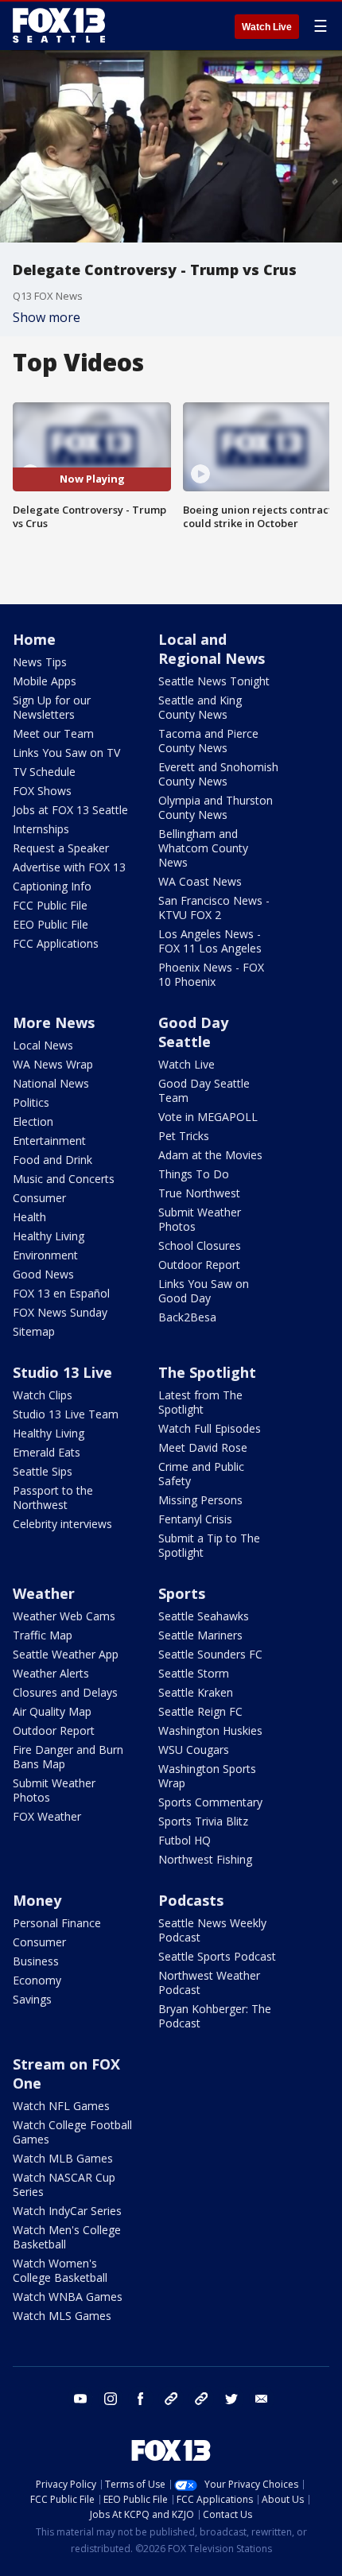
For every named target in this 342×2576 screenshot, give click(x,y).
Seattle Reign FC (200, 1711)
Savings (32, 1999)
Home (34, 639)
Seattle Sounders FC (210, 1654)
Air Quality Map (52, 1711)
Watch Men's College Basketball (67, 2237)
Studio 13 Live (62, 1372)
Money (37, 1900)
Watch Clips (43, 1395)
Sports (182, 1593)
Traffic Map (43, 1635)
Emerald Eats (47, 1452)
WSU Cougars (194, 1750)
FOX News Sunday (60, 1312)
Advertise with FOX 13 (69, 867)
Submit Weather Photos (200, 1219)
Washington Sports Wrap (207, 1776)
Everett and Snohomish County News (218, 774)
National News (51, 1083)
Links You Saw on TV (66, 753)
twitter (231, 2399)
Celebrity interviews (62, 1524)
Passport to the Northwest (53, 1497)
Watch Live (267, 27)
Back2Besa (187, 1317)
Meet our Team (53, 733)
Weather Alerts (51, 1673)
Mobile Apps (45, 681)
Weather (44, 1593)
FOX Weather (47, 1816)
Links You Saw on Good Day (204, 1291)
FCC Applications (56, 943)
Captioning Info (52, 886)
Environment (45, 1255)
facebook (141, 2399)
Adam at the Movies (210, 1155)
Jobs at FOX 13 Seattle (70, 810)
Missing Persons (200, 1500)
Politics (31, 1102)
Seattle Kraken (196, 1692)
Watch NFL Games (61, 2106)
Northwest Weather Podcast (209, 1982)
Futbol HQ (185, 1840)
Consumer (39, 1198)
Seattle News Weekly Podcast (212, 1930)
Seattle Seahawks (204, 1616)
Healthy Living (49, 1236)
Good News (43, 1274)
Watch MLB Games (63, 2158)
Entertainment (49, 1141)
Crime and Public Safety (201, 1474)
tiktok (171, 2399)
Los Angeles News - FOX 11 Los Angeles (210, 941)
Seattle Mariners (200, 1635)
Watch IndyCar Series (67, 2211)
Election (33, 1121)
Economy (37, 1980)
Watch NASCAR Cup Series (64, 2184)
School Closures (200, 1245)
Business (36, 1961)
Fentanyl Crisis (195, 1519)
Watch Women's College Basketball (60, 2270)
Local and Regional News (212, 649)
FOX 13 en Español (61, 1293)
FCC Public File (50, 905)
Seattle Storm (194, 1673)
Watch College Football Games (72, 2132)
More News (54, 1022)
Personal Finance (57, 1923)
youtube (80, 2399)
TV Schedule (44, 772)
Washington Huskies (210, 1730)
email (262, 2399)
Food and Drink (52, 1160)
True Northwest (199, 1193)
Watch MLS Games (62, 2316)
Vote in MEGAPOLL (208, 1117)
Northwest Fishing (205, 1859)
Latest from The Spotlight (200, 1402)
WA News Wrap (53, 1064)
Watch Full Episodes (210, 1428)
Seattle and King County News (200, 707)
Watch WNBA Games (68, 2297)
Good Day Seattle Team (204, 1090)
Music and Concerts (64, 1179)
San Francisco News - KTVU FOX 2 (214, 908)
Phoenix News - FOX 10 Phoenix (211, 974)
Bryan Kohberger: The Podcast (215, 2016)
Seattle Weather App (66, 1654)
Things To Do (194, 1174)
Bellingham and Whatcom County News (203, 848)
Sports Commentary (210, 1802)
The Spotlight (207, 1372)
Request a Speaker (61, 848)
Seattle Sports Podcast (217, 1956)
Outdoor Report (199, 1265)
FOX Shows (42, 791)
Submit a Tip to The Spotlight (209, 1545)
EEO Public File (51, 924)
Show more (47, 317)
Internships (41, 829)
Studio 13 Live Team (66, 1414)
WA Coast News (200, 881)
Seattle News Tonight (214, 681)
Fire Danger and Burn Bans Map (68, 1757)
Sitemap (34, 1331)
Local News (43, 1045)
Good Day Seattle (193, 1032)
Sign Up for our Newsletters (52, 707)
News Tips (40, 662)
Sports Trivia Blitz (203, 1821)
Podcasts (191, 1900)
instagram (111, 2399)
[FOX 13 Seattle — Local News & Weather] (59, 25)
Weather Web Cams (64, 1616)
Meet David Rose (203, 1447)
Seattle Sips (43, 1471)
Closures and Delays (65, 1692)
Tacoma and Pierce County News (208, 741)
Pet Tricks (184, 1136)
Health (29, 1217)
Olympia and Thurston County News (216, 807)
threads (201, 2399)
